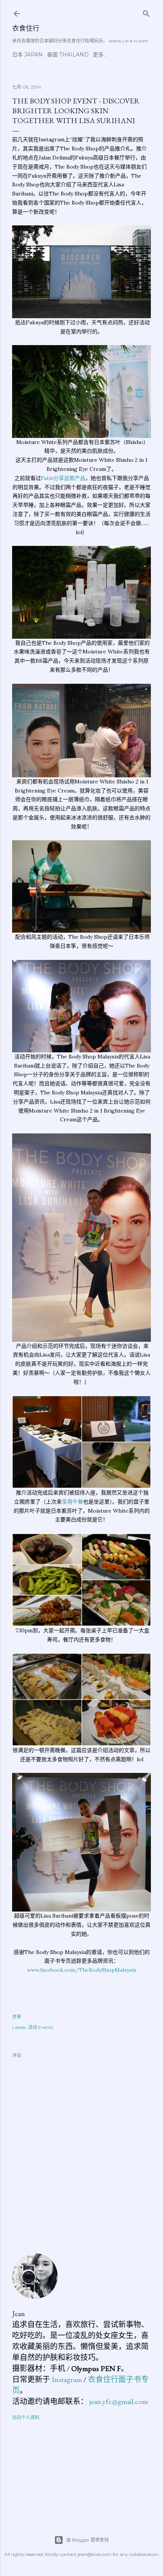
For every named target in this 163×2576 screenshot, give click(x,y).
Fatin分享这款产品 (63, 478)
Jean (19, 2313)
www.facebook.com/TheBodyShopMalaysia (81, 1970)
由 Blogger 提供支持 (88, 2540)
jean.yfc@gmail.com (119, 2401)
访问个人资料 (26, 2417)
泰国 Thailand (68, 55)
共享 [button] (17, 2017)
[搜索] (146, 12)
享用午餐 (72, 1502)
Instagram (67, 2379)
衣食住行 (26, 28)
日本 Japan (27, 55)
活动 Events (41, 2027)
